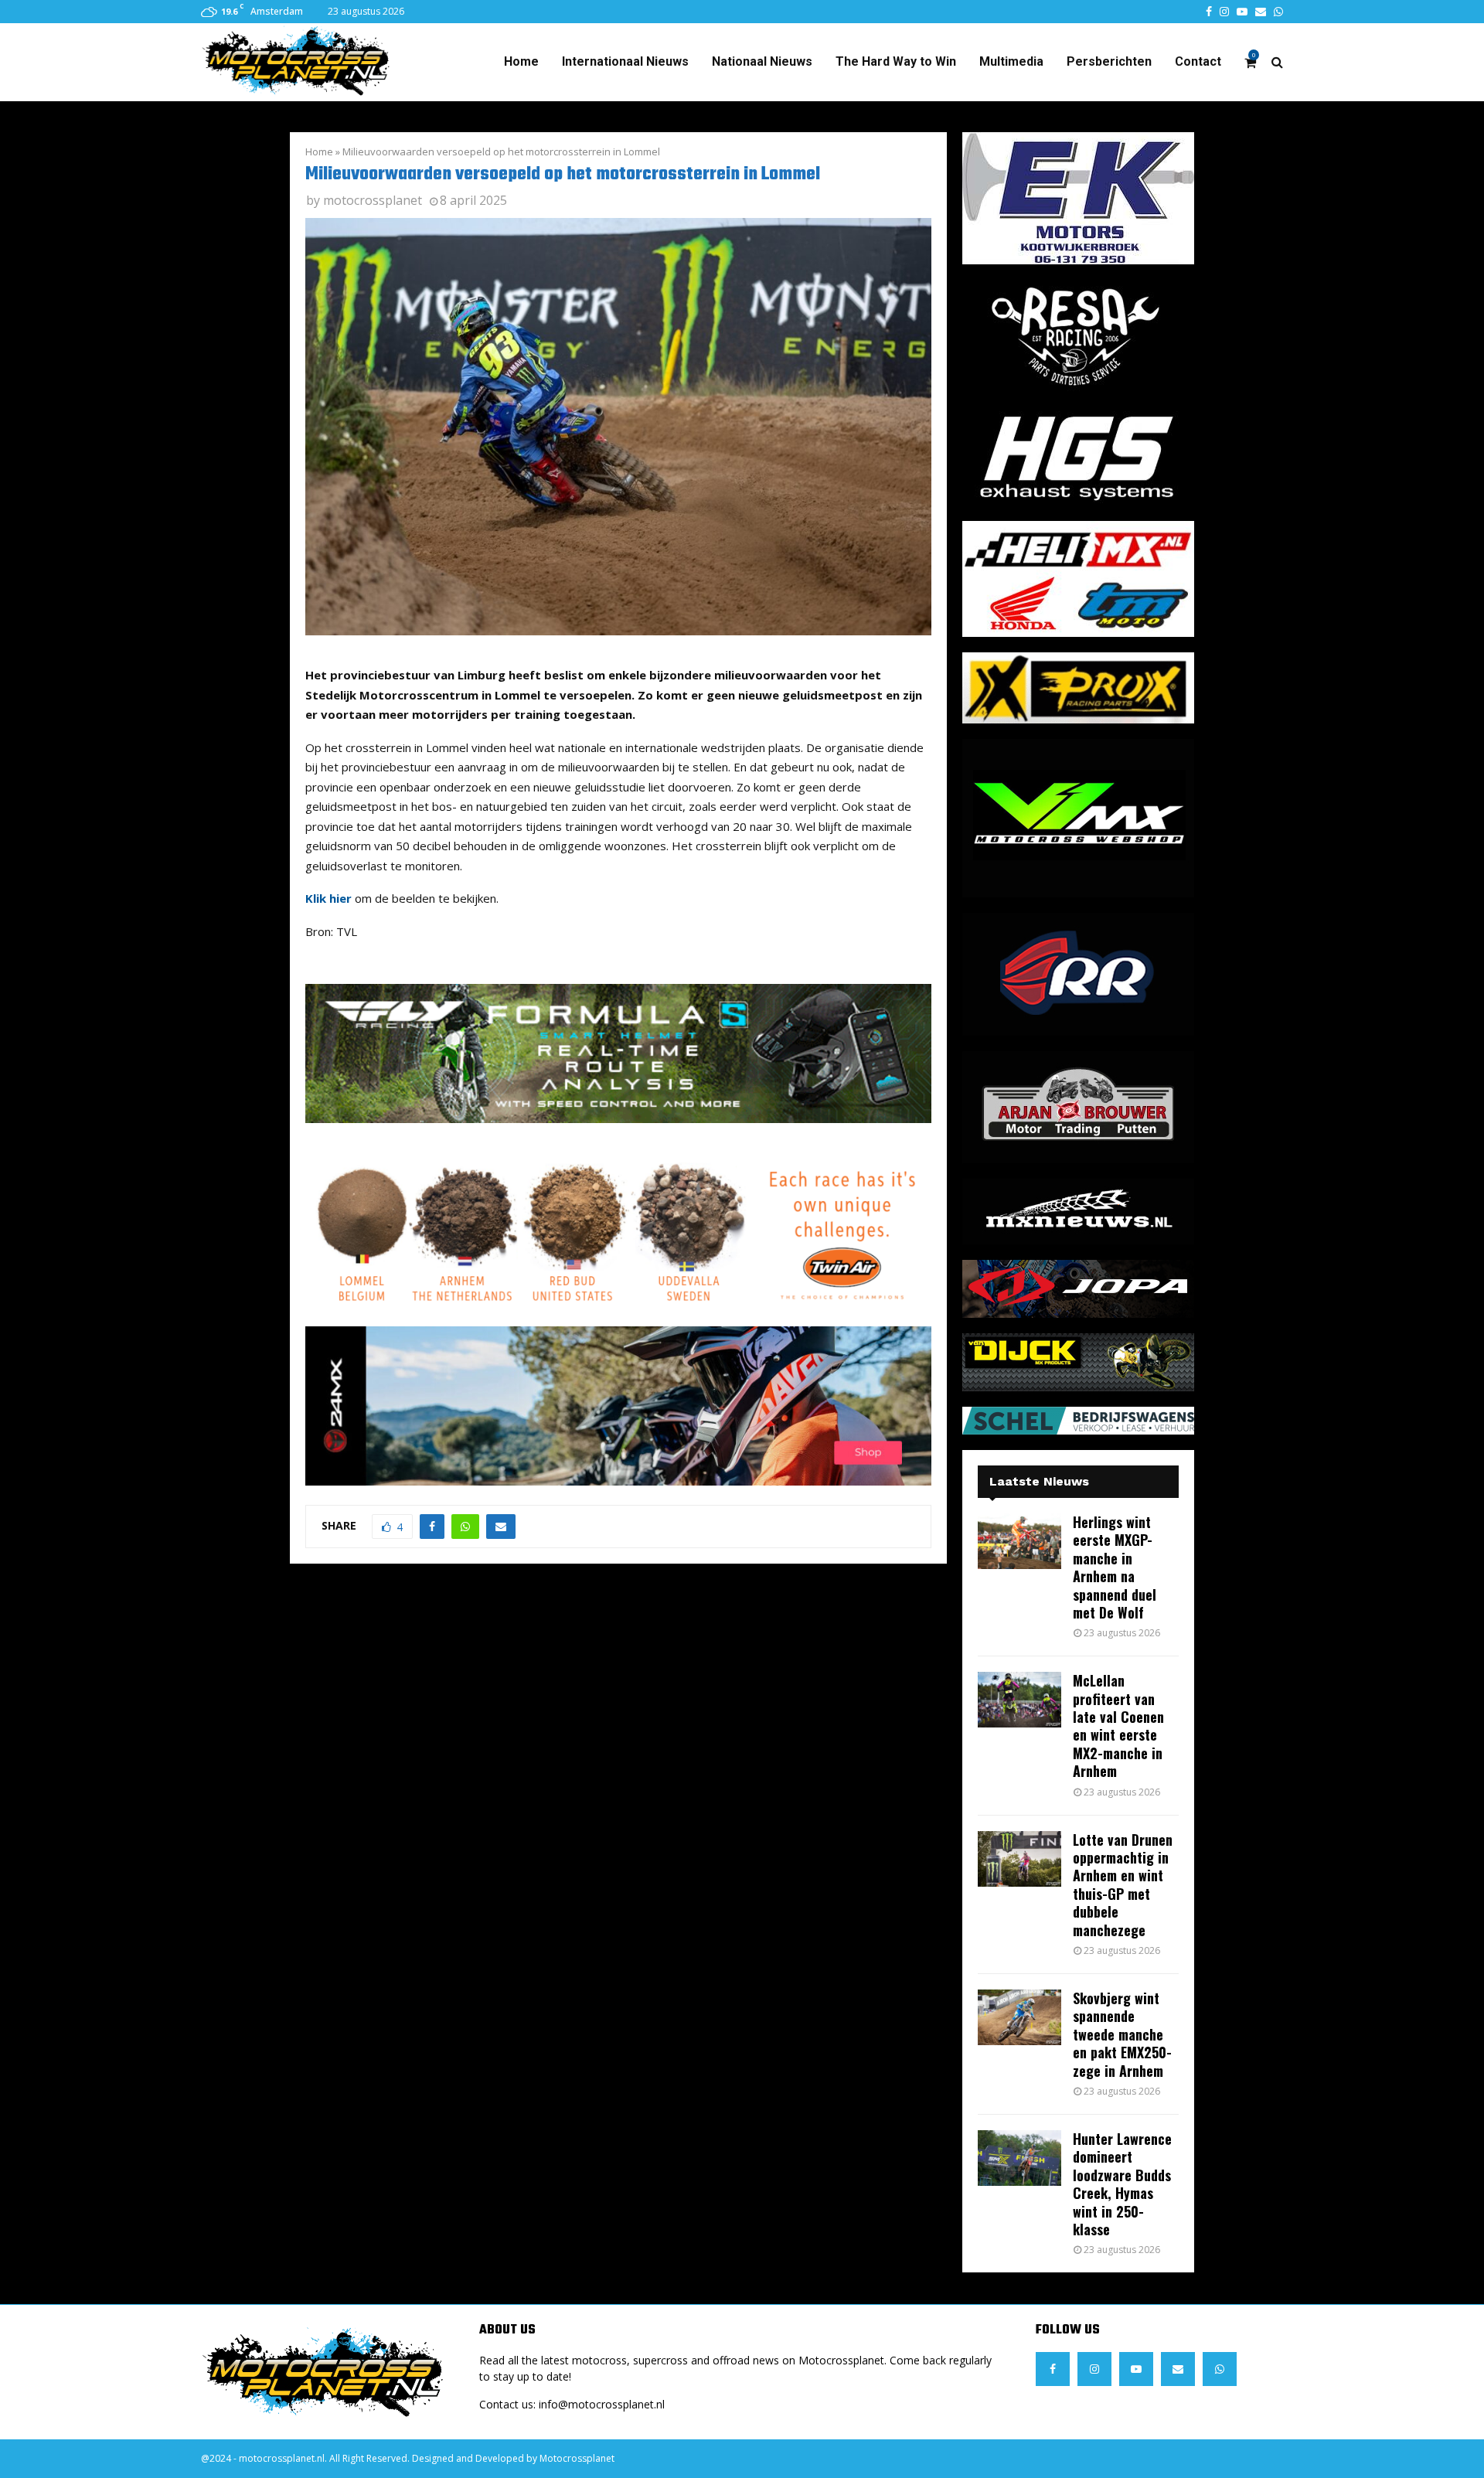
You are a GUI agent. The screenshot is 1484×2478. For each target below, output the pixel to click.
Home (521, 61)
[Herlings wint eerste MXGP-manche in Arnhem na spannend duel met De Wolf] (1019, 1541)
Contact (1198, 61)
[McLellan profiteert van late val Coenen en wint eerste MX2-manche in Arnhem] (1019, 1700)
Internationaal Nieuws (625, 61)
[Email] (1178, 2369)
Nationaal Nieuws (762, 61)
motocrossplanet (373, 200)
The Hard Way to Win (896, 61)
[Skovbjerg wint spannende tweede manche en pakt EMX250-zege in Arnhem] (1019, 2017)
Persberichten (1109, 61)
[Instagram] (1094, 2369)
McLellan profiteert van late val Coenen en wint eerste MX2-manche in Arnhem (1118, 1726)
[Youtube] (1136, 2369)
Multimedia (1011, 61)
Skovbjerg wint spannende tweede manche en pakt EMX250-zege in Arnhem (1122, 2034)
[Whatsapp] (1220, 2369)
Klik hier (328, 898)
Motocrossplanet (577, 2458)
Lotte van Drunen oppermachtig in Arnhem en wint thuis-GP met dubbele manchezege (1123, 1885)
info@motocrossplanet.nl (602, 2404)
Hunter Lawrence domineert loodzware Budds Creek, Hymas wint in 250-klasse (1122, 2184)
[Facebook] (1053, 2369)
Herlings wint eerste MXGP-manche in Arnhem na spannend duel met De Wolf (1115, 1567)
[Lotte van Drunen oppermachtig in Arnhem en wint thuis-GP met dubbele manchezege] (1019, 1859)
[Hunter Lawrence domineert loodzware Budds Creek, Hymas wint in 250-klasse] (1019, 2158)
